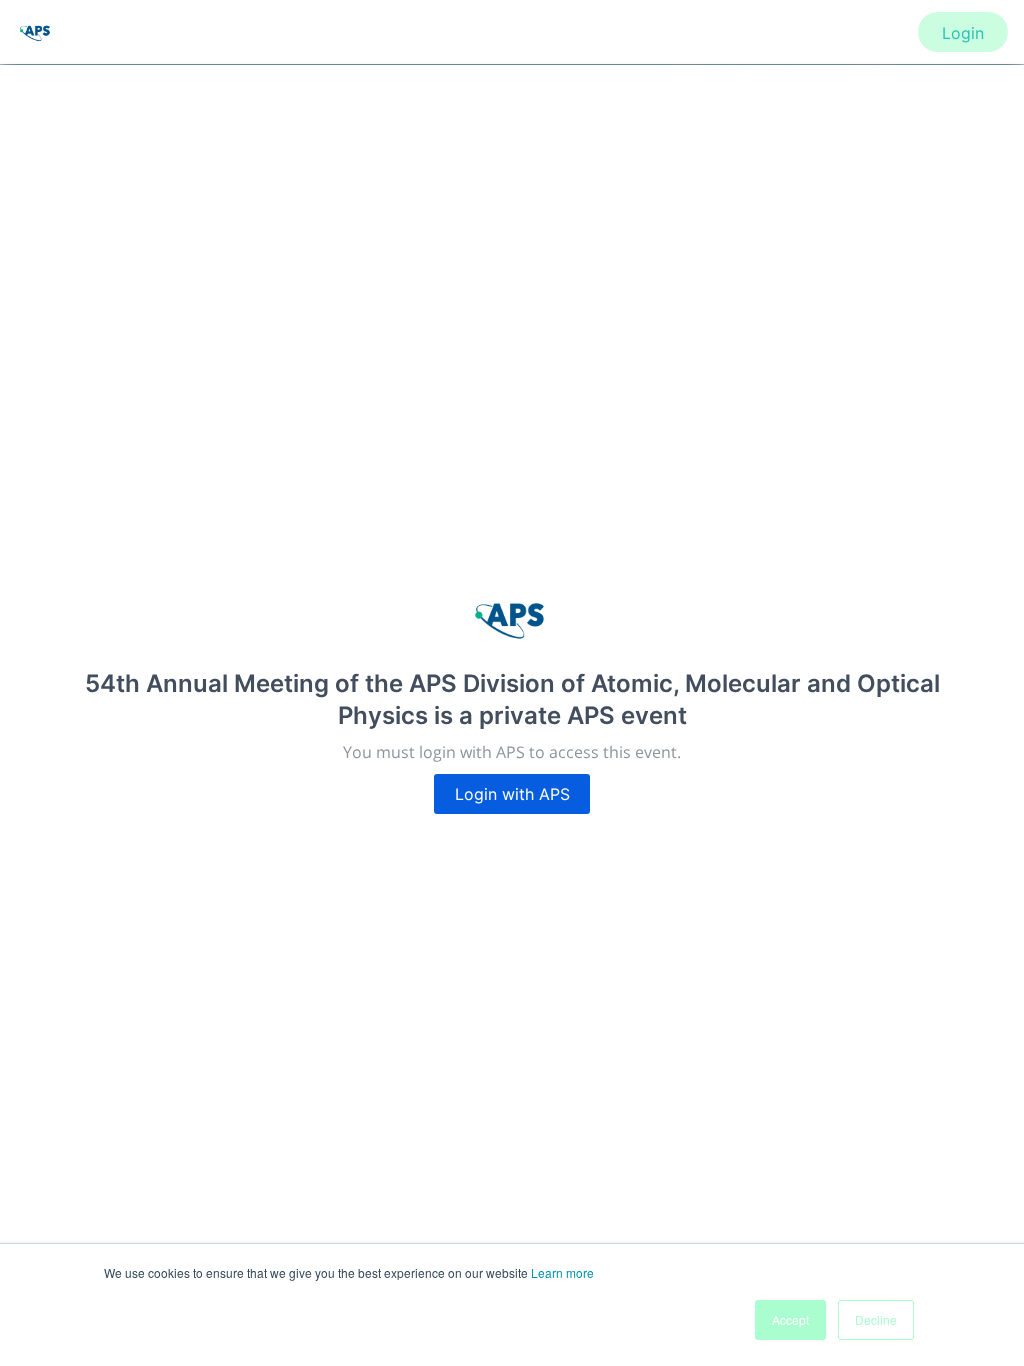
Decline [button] (876, 1319)
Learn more (562, 1272)
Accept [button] (790, 1319)
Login (963, 33)
